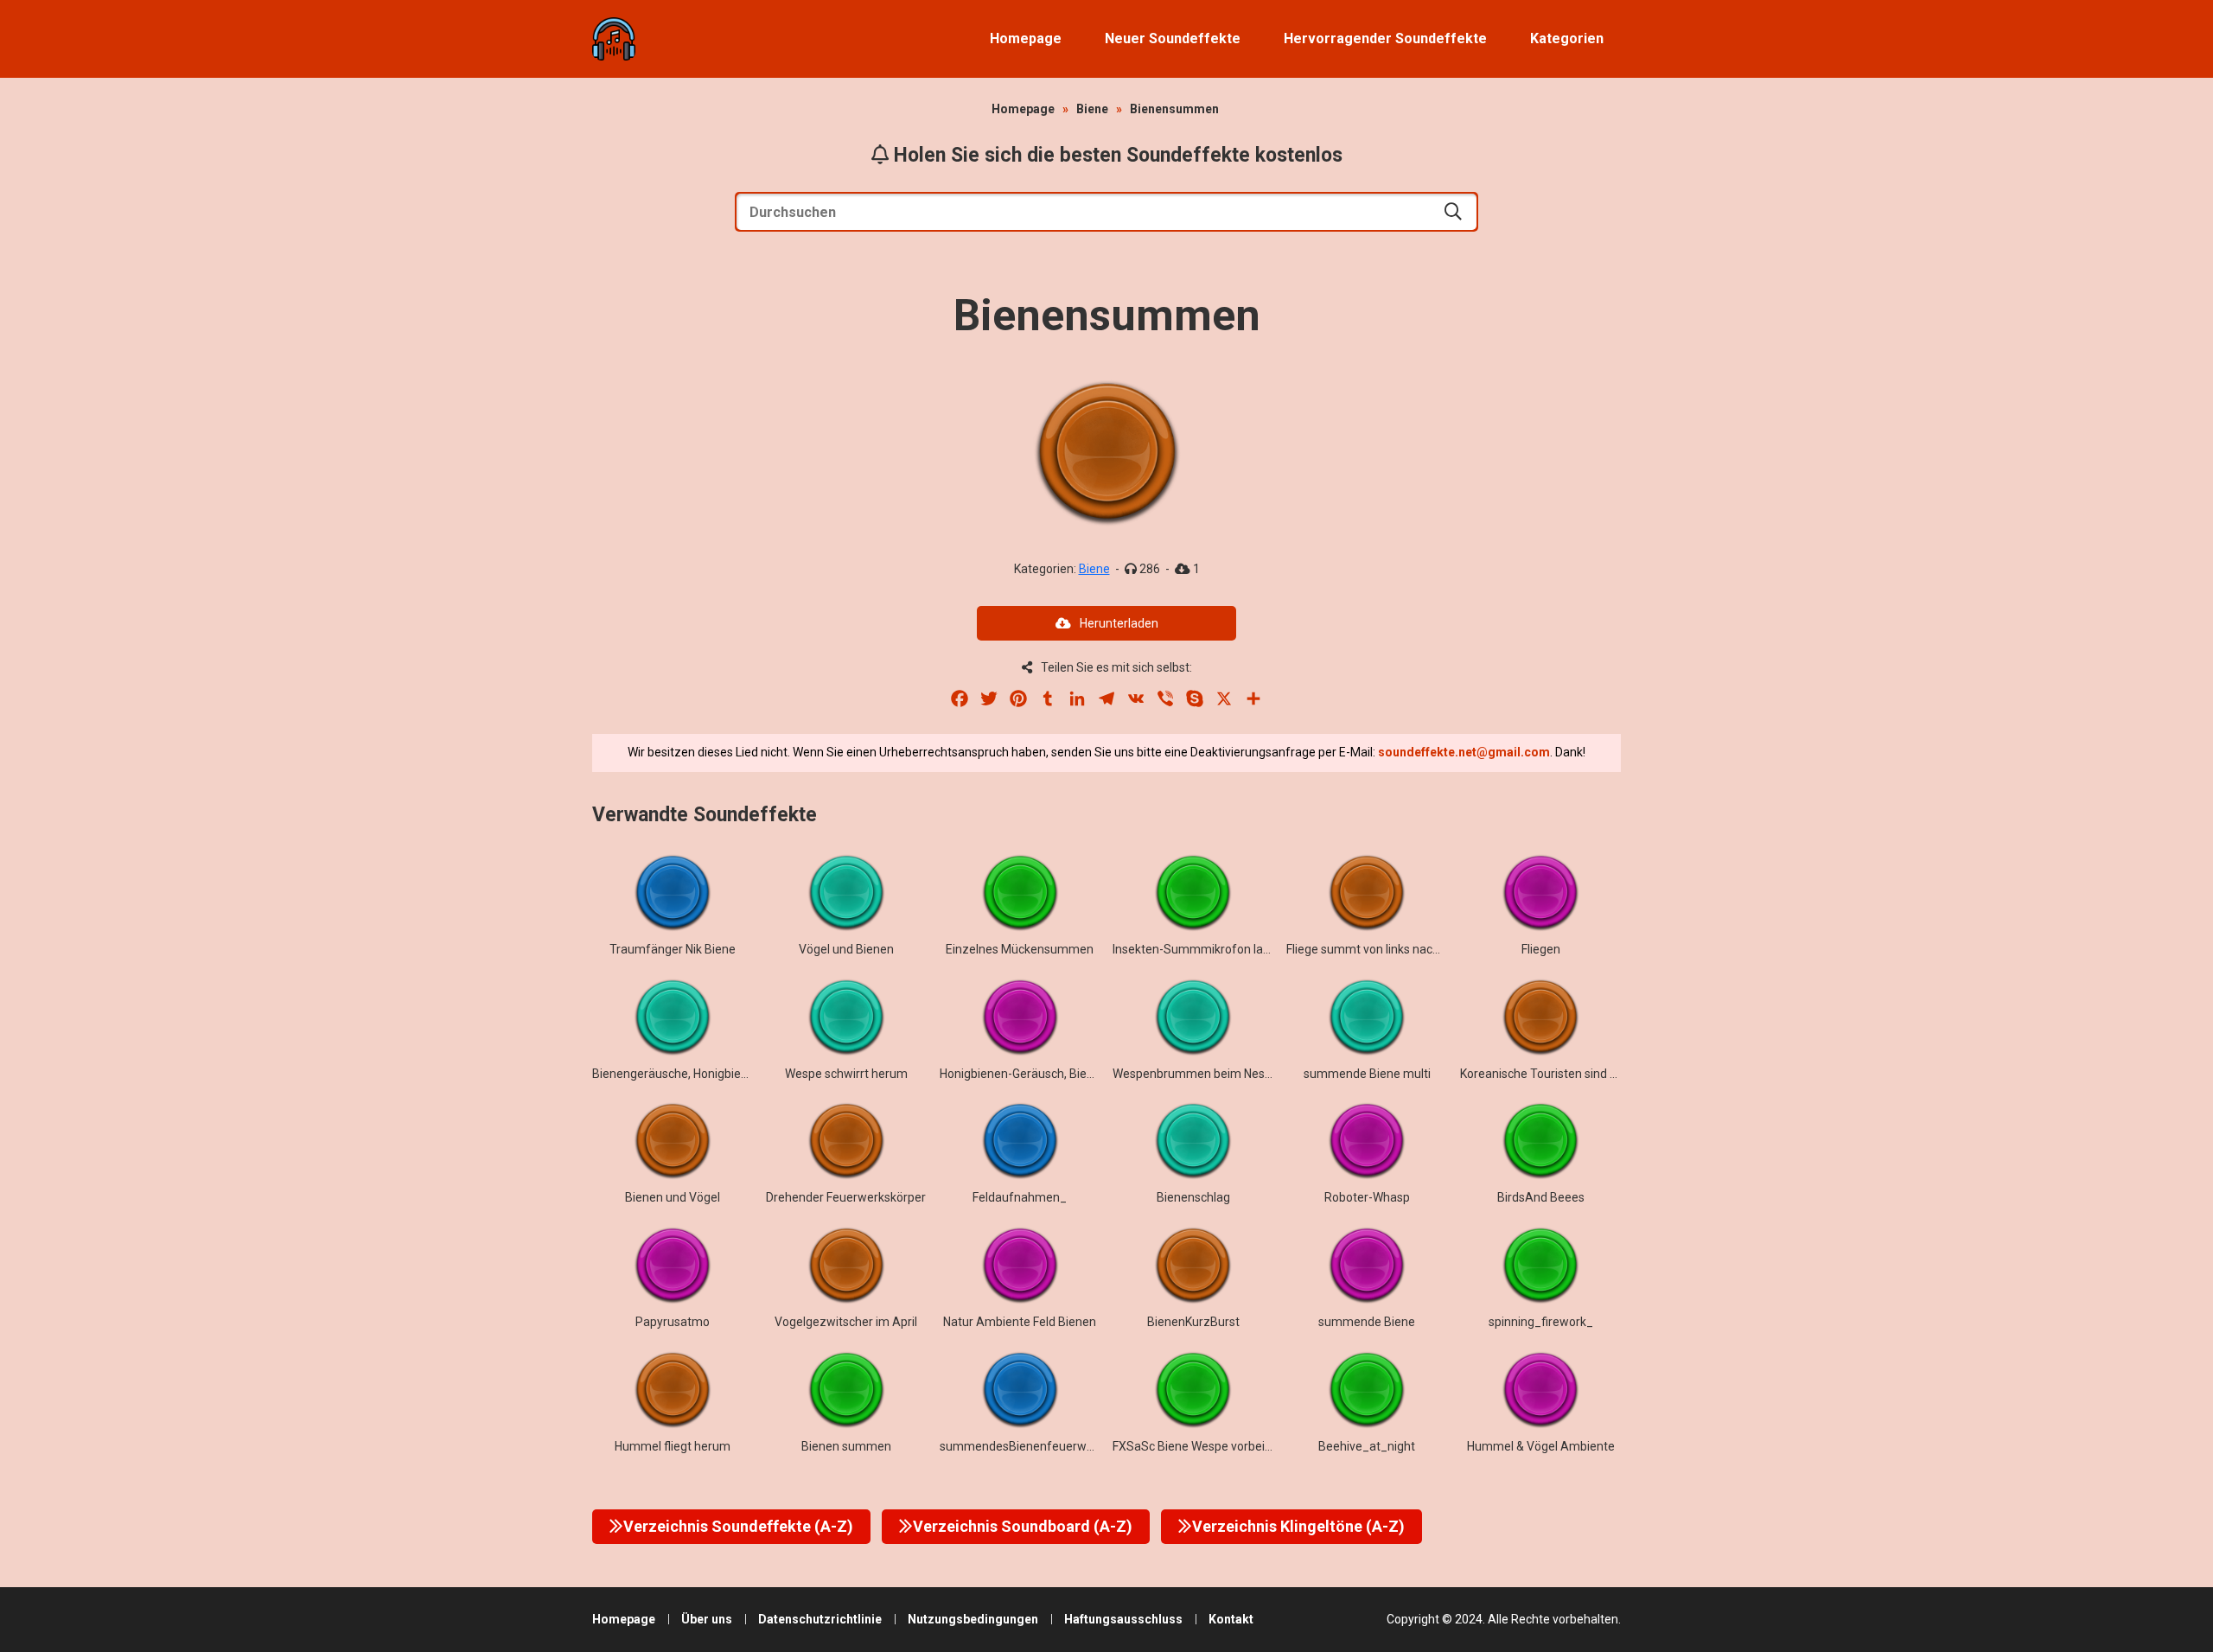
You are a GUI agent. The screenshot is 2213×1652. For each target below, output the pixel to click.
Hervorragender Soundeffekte (1385, 38)
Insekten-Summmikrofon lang (1195, 949)
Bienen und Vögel (673, 1197)
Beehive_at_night (1367, 1446)
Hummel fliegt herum (673, 1446)
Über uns (707, 1619)
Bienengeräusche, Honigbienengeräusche (706, 1074)
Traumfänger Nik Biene (673, 949)
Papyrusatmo (673, 1322)
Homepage (1026, 38)
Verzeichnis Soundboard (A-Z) (1023, 1526)
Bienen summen (846, 1446)
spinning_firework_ (1541, 1322)
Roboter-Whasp (1367, 1197)
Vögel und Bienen (846, 949)
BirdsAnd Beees (1541, 1197)
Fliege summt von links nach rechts (1381, 949)
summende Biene (1367, 1322)
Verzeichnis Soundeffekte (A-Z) (738, 1526)
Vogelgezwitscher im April (846, 1322)
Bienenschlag (1193, 1197)
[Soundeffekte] (614, 39)
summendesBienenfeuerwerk (1022, 1446)
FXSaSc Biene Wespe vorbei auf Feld (1212, 1446)
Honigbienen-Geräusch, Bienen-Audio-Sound (1062, 1074)
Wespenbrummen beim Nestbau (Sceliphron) (1236, 1074)
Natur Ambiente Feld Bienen (1020, 1322)
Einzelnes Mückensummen (1020, 949)
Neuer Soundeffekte (1173, 38)
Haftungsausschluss (1123, 1619)
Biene (1092, 109)
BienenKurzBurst (1193, 1322)
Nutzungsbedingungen (973, 1619)
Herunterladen (1119, 623)
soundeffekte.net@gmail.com (1464, 752)
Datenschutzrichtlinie (820, 1619)
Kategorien (1567, 38)
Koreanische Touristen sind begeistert (1563, 1074)
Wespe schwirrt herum (846, 1074)
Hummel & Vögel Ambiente (1541, 1446)
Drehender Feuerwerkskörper (846, 1197)
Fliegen (1541, 949)
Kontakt (1231, 1619)
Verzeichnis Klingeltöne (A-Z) (1298, 1526)
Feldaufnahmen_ (1020, 1197)
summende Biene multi (1367, 1074)
